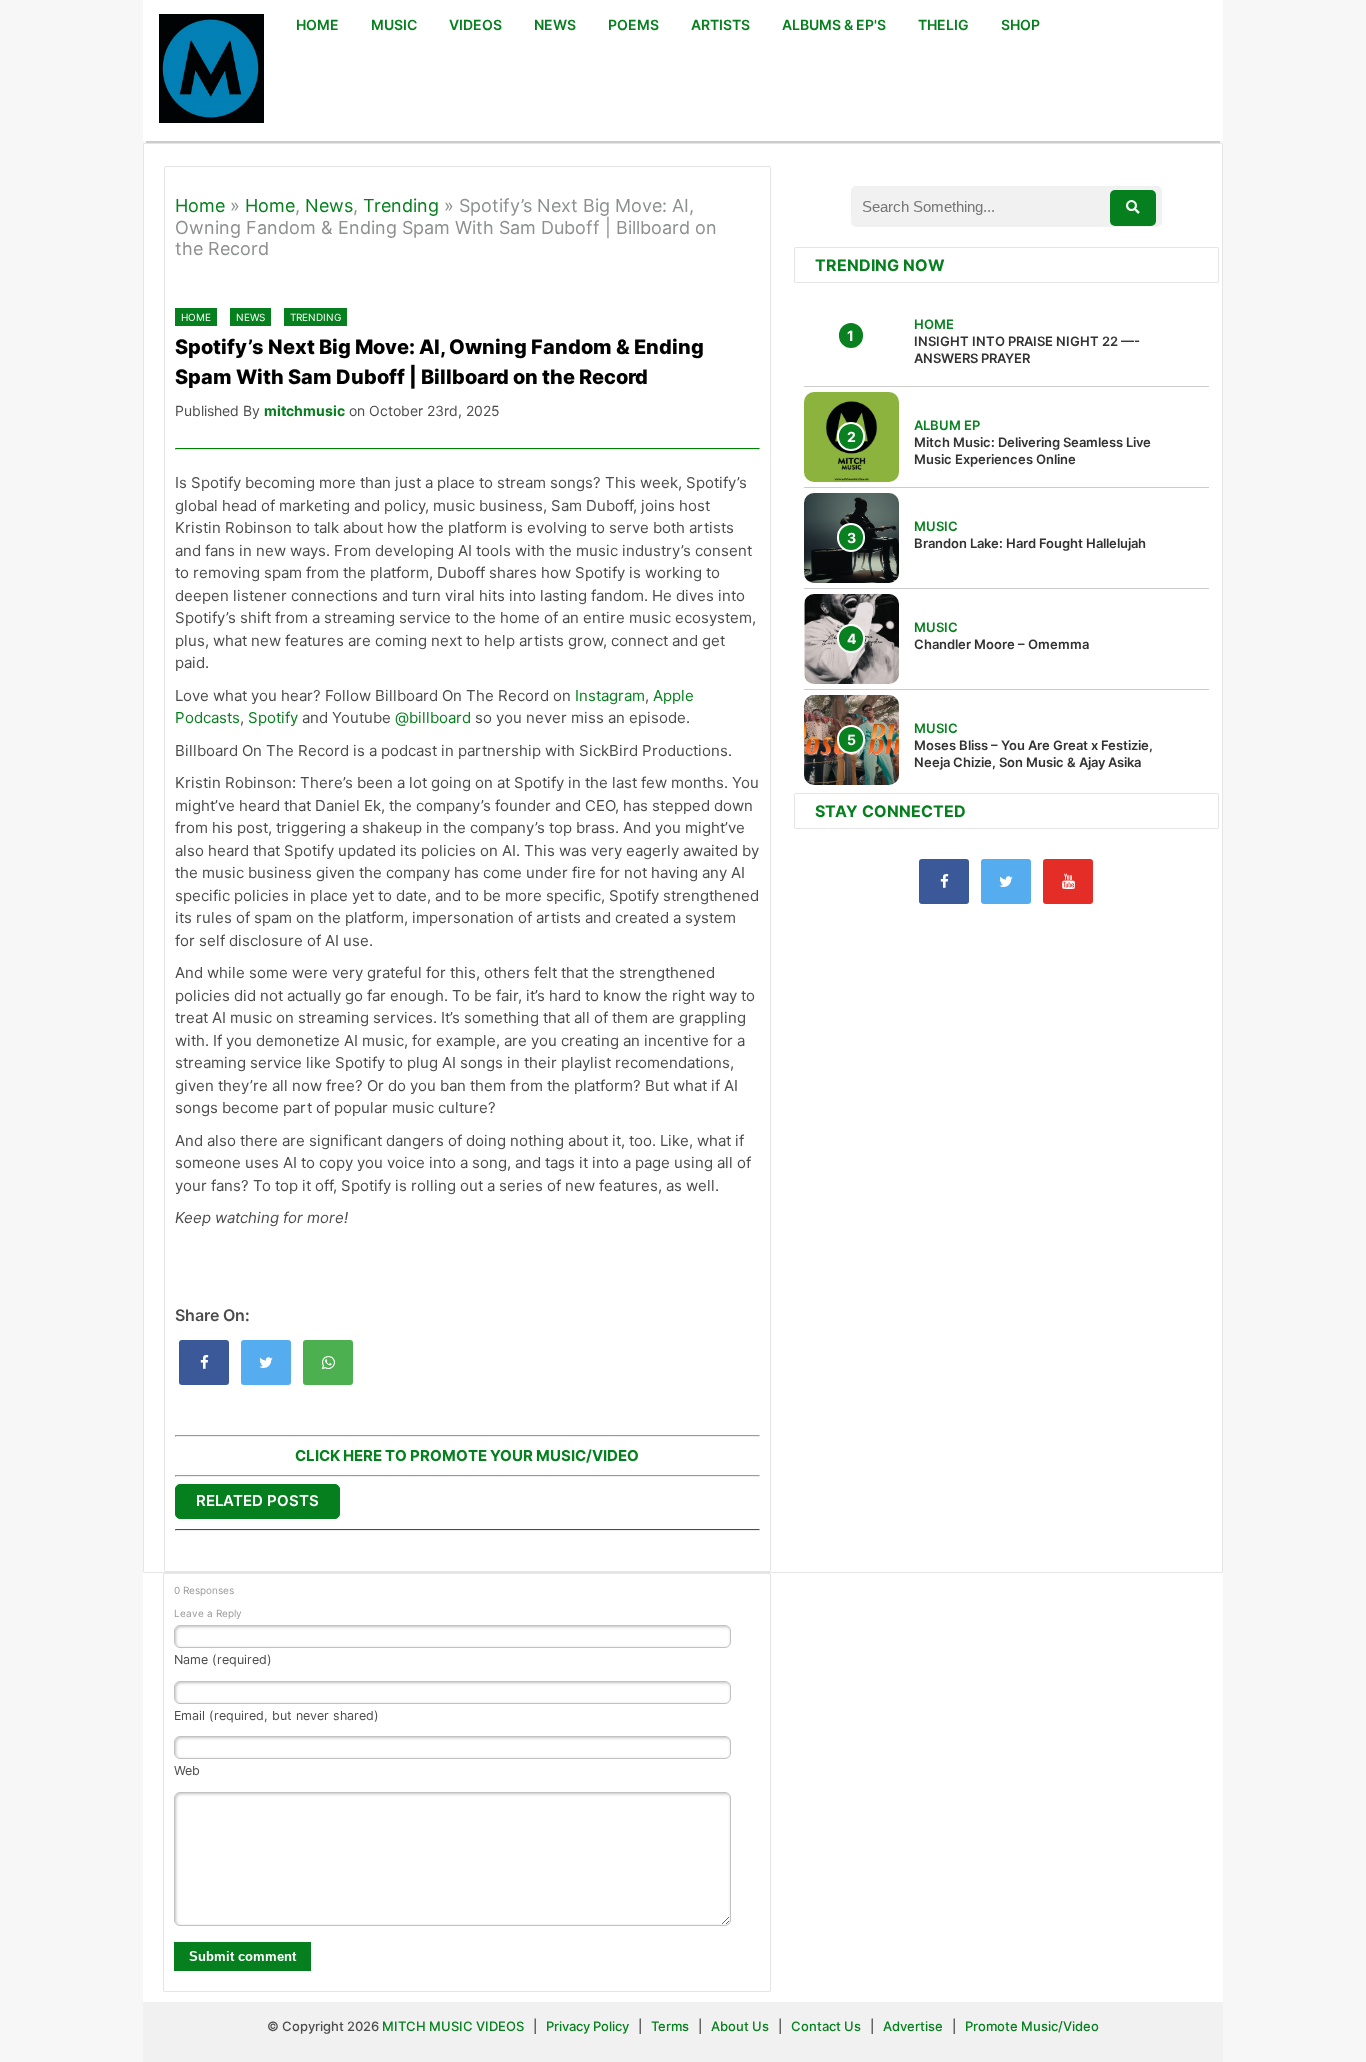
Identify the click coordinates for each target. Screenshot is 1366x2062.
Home (200, 205)
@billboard (433, 717)
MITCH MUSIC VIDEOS (453, 2026)
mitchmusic (304, 410)
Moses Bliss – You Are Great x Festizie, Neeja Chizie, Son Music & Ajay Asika (1033, 753)
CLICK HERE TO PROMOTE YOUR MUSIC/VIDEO (467, 1455)
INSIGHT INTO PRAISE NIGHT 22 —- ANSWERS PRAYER (1027, 349)
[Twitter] (1006, 881)
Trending (401, 205)
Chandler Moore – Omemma (1001, 644)
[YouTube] (1068, 881)
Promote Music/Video (1032, 2026)
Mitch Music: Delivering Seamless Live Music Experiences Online (1032, 450)
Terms (671, 2026)
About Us (740, 2026)
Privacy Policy (587, 2026)
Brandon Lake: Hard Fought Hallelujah (1030, 543)
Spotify (273, 717)
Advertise (913, 2026)
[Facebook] (944, 881)
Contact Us (826, 2026)
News (329, 205)
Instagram (610, 695)
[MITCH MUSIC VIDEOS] (211, 70)
